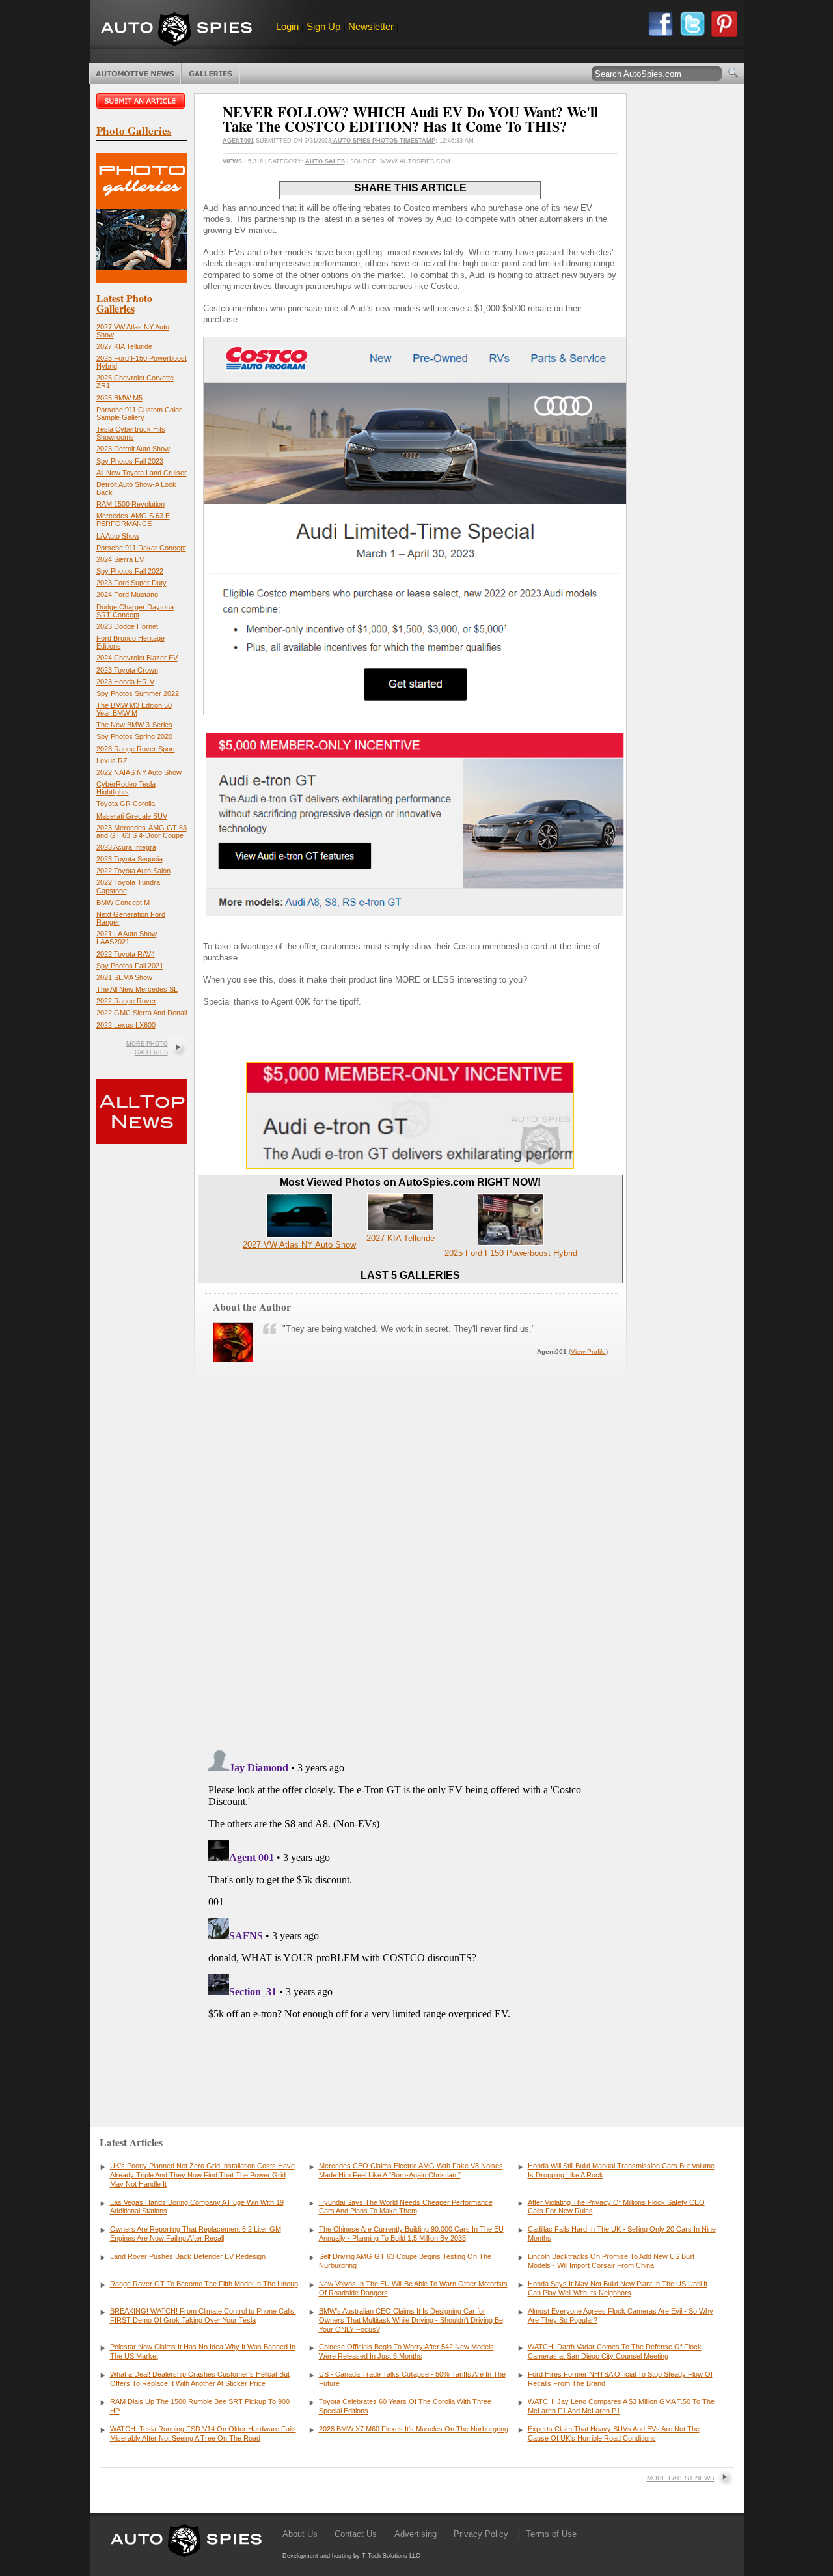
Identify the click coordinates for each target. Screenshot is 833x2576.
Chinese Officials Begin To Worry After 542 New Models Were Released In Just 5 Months (406, 2351)
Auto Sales (325, 161)
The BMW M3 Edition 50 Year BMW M (134, 709)
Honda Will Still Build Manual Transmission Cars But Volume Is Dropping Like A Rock (621, 2170)
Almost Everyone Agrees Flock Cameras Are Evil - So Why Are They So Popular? (621, 2316)
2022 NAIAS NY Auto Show (139, 772)
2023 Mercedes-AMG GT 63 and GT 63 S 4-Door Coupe (142, 832)
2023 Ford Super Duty (131, 583)
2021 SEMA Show (124, 977)
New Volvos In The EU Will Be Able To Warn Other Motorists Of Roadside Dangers (413, 2288)
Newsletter (371, 26)
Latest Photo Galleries (124, 303)
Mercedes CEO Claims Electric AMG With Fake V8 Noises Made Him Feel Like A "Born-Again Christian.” (411, 2170)
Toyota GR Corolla (126, 804)
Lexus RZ (112, 761)
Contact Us (356, 2534)
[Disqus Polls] (410, 1575)
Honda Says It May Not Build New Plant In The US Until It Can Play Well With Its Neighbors (618, 2288)
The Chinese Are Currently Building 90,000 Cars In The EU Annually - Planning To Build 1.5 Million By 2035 (411, 2233)
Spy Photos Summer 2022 (138, 693)
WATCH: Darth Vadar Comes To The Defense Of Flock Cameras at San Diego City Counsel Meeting (615, 2351)
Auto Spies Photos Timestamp (383, 141)
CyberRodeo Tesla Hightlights (126, 788)
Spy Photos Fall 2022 (130, 571)
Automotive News (135, 74)
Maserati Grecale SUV (132, 816)
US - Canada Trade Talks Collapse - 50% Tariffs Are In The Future (412, 2379)
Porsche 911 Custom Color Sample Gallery (139, 413)
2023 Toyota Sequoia (130, 859)
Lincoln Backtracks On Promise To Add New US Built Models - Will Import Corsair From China (611, 2261)
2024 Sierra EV (120, 559)
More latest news (681, 2478)
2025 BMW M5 (119, 398)
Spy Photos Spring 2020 (134, 736)
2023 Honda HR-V (125, 682)
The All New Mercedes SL (137, 989)
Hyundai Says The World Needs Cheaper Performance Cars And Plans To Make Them (406, 2207)
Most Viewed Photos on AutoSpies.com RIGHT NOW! (410, 1182)
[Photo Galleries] (142, 280)
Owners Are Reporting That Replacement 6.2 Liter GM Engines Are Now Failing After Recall (196, 2233)
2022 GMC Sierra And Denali (142, 1013)
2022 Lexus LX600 (126, 1025)
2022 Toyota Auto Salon (133, 871)
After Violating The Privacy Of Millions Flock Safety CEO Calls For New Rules (616, 2207)
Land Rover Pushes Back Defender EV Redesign (188, 2256)
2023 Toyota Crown (127, 670)
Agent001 (238, 141)
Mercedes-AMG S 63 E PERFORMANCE (133, 520)
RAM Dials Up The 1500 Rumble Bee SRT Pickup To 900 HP (200, 2406)
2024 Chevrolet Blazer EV (137, 658)
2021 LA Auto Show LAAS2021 (127, 938)
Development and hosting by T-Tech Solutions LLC (351, 2556)
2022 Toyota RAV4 (126, 954)
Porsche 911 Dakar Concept (141, 548)
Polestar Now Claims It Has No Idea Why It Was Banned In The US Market (203, 2351)
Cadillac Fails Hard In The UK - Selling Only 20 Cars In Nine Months (622, 2233)
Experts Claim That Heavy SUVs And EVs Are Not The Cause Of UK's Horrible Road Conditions (614, 2433)
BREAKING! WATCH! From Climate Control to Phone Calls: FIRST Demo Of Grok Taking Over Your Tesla (203, 2316)
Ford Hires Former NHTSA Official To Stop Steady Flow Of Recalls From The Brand (620, 2379)
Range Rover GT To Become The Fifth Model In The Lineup (204, 2284)
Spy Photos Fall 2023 (130, 461)
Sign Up (323, 26)
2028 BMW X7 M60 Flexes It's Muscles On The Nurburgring (414, 2429)
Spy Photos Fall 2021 (130, 966)
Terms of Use (551, 2534)
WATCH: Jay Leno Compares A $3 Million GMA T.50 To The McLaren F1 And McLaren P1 (621, 2406)
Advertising (416, 2534)
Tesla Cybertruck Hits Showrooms (131, 433)
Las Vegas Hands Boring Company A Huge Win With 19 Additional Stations (197, 2207)
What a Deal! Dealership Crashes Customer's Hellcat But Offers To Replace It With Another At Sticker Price (200, 2379)
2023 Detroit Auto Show (133, 449)
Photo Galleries (211, 74)
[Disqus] (410, 1908)
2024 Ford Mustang (127, 595)
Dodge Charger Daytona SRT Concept (135, 611)
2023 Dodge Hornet (127, 626)
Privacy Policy (481, 2534)
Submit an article (142, 101)
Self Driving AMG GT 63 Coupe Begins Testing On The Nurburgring (405, 2261)
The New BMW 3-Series (134, 725)
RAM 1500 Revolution (130, 504)
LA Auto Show (118, 536)
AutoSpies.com (176, 30)
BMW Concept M (123, 903)
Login (287, 26)
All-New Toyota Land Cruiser (142, 473)
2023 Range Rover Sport (136, 749)
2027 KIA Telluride (124, 346)
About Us (300, 2534)
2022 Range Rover (126, 1001)
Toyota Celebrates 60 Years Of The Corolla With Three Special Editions (405, 2406)
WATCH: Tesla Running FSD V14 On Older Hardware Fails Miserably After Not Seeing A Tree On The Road (203, 2433)
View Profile (588, 1351)
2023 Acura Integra (126, 847)
